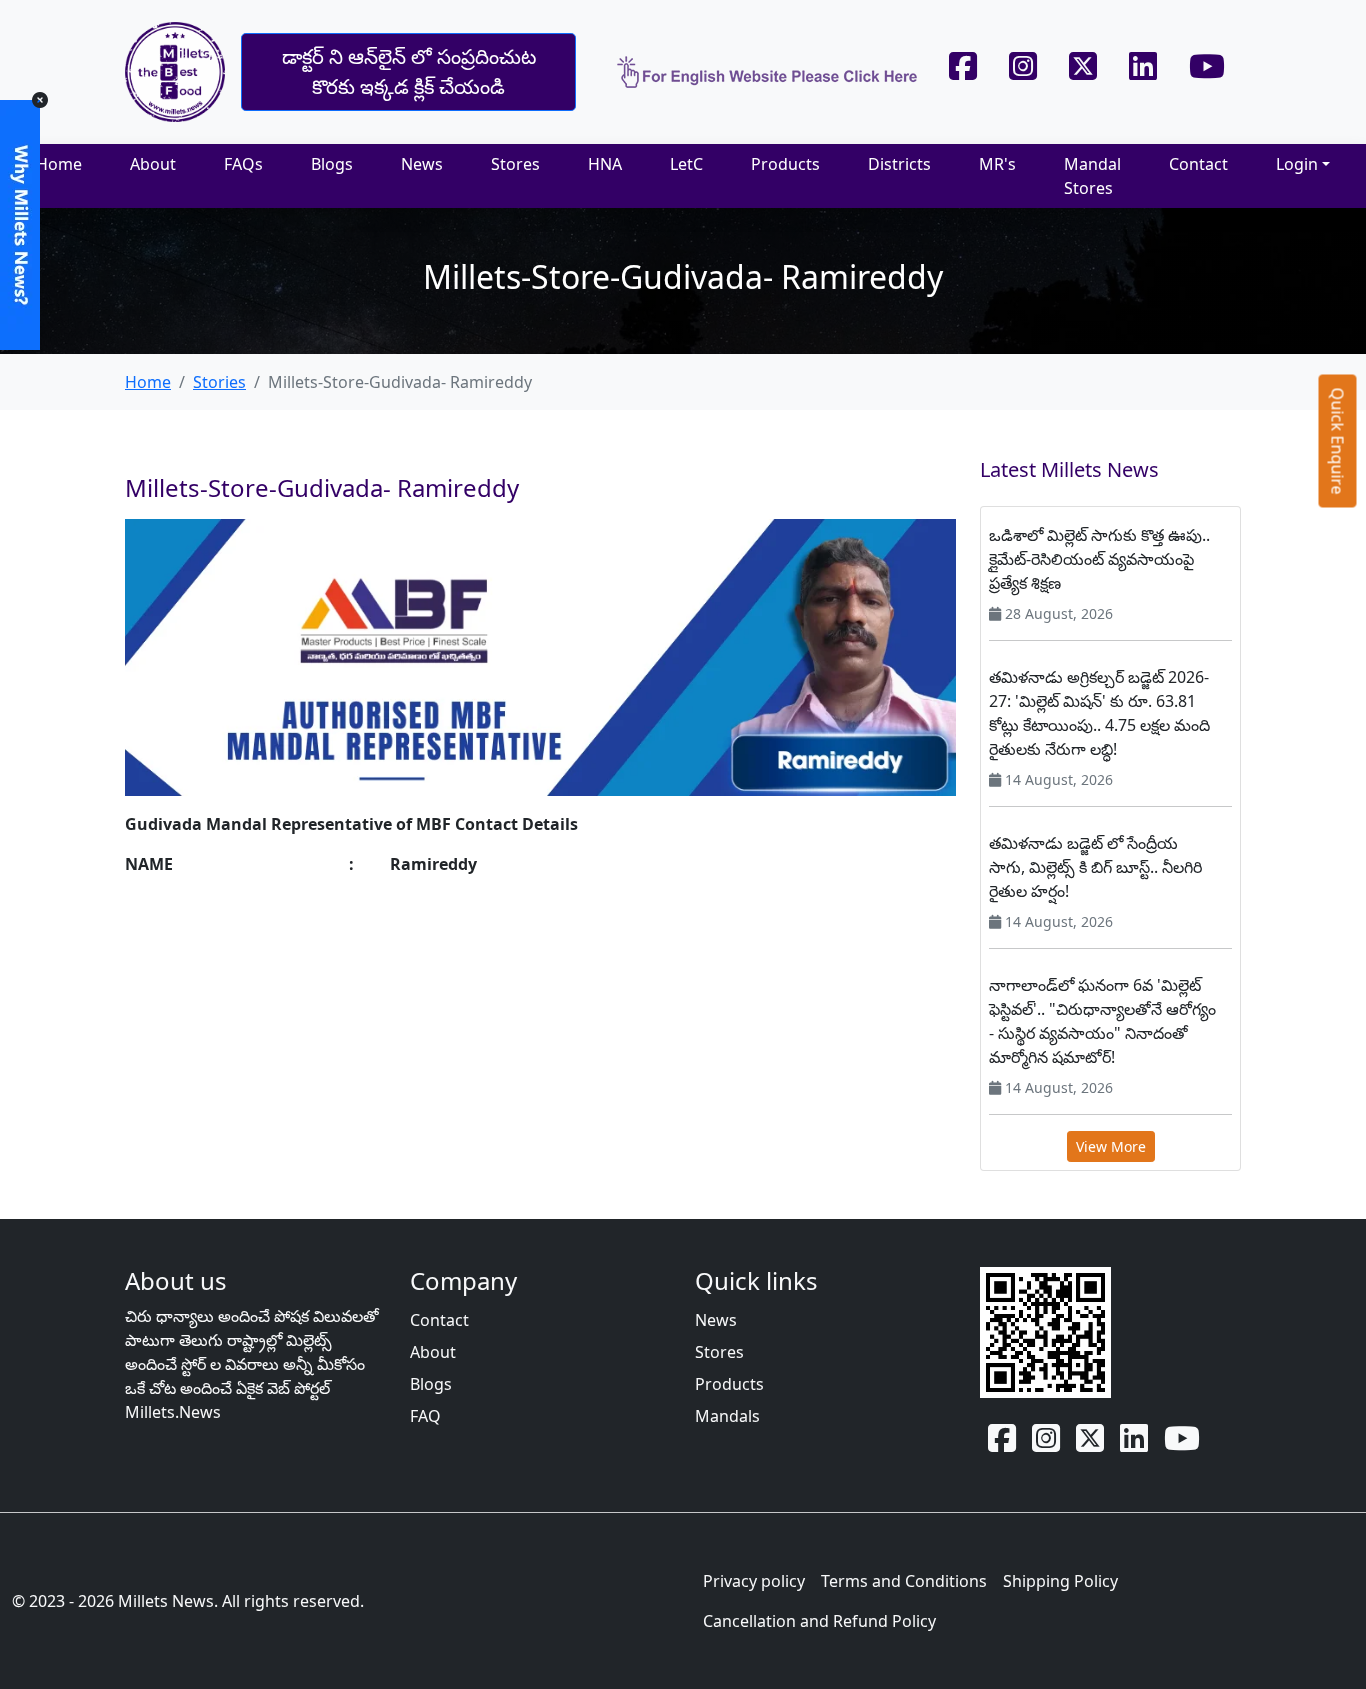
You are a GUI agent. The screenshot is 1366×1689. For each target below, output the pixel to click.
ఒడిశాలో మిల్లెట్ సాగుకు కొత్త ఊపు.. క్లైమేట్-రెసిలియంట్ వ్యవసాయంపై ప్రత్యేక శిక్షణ (1099, 559)
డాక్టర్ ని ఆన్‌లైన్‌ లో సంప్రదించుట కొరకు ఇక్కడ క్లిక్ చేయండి (409, 71)
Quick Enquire (1338, 441)
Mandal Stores (1092, 176)
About (153, 164)
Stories (219, 382)
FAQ (425, 1416)
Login (1297, 164)
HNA (605, 164)
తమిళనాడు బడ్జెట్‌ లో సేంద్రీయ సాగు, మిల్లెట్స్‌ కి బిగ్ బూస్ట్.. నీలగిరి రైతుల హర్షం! (1095, 867)
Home (59, 164)
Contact (1198, 164)
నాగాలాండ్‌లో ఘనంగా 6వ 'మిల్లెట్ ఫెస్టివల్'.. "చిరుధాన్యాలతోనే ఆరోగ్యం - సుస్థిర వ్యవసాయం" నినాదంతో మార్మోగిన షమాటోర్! (1102, 1021)
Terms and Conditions (904, 1581)
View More (1111, 1146)
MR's (997, 164)
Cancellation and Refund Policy (819, 1621)
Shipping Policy (1060, 1581)
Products (785, 164)
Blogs (332, 164)
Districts (899, 164)
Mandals (727, 1416)
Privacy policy (754, 1581)
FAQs (243, 164)
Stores (515, 164)
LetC (686, 164)
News (422, 164)
